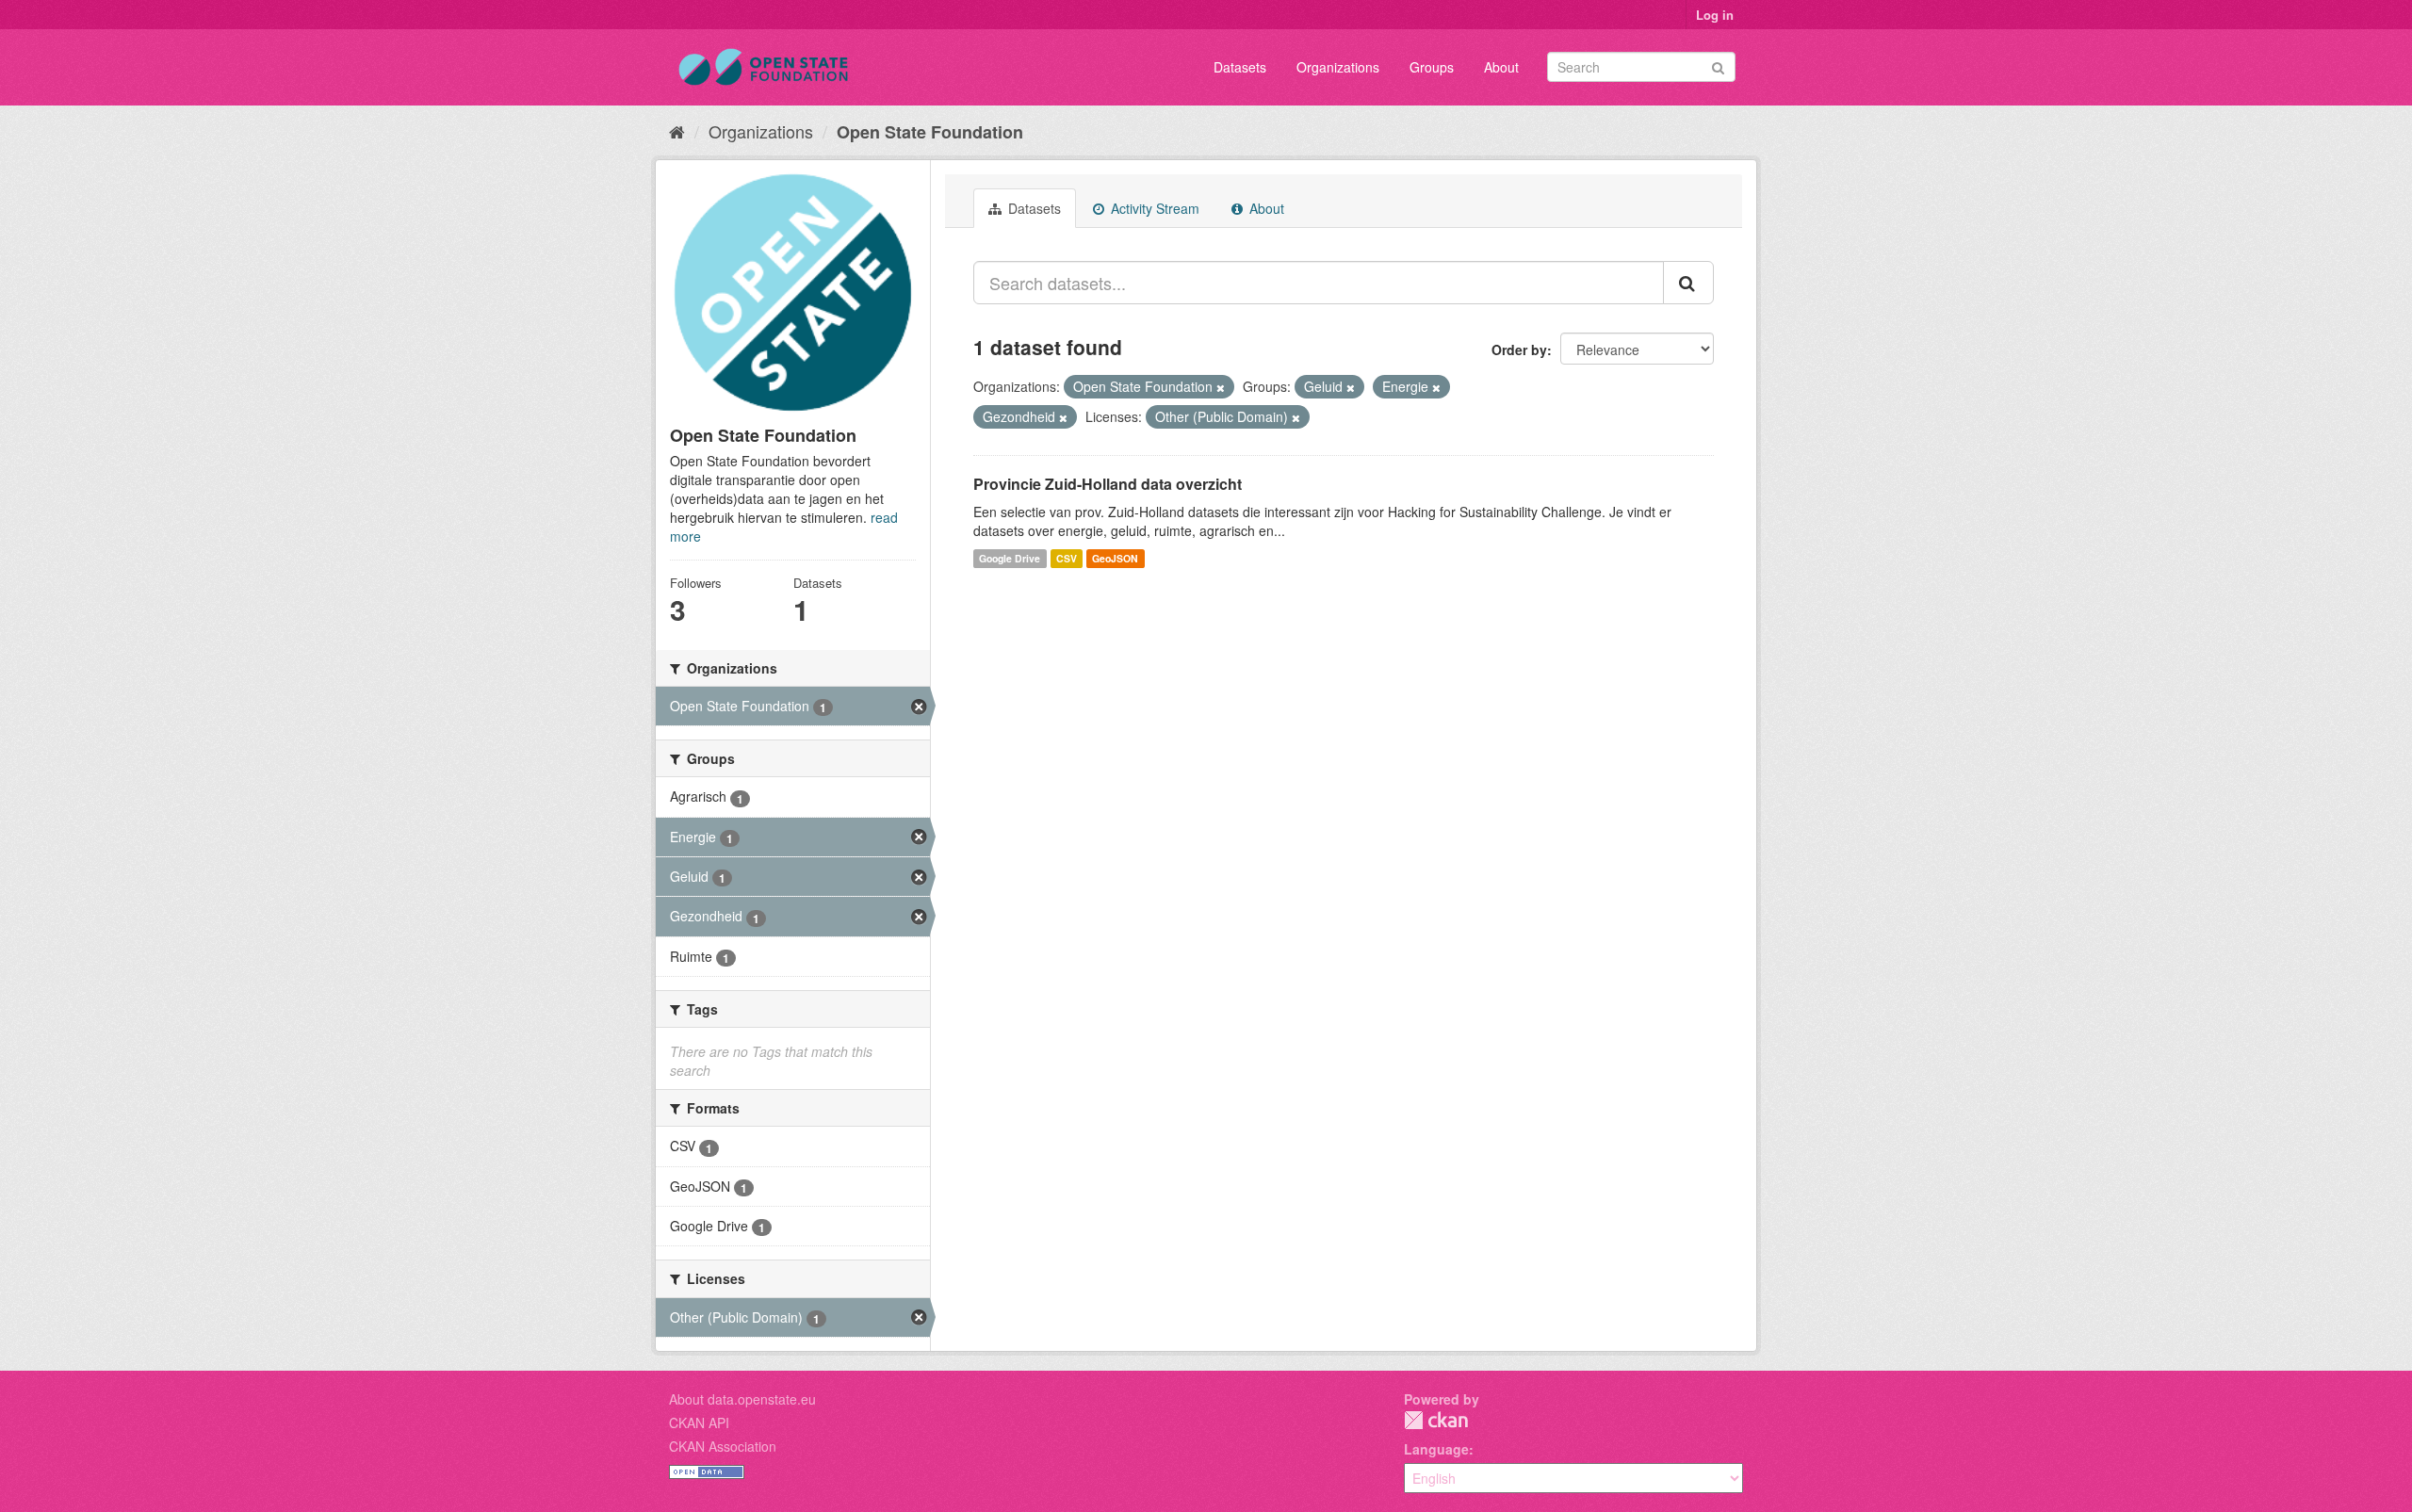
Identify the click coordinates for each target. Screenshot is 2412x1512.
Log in (1715, 15)
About (1501, 67)
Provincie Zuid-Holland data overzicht (1108, 484)
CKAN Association (723, 1446)
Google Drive (1010, 558)
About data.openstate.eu (742, 1399)
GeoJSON (1115, 558)
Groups (1432, 67)
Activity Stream (1153, 208)
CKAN (1436, 1420)
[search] (1688, 283)
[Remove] (1221, 387)
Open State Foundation (930, 132)
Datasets (1240, 67)
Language (1436, 1449)
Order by (1519, 350)
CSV (1067, 558)
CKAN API (699, 1423)
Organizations (1338, 67)
